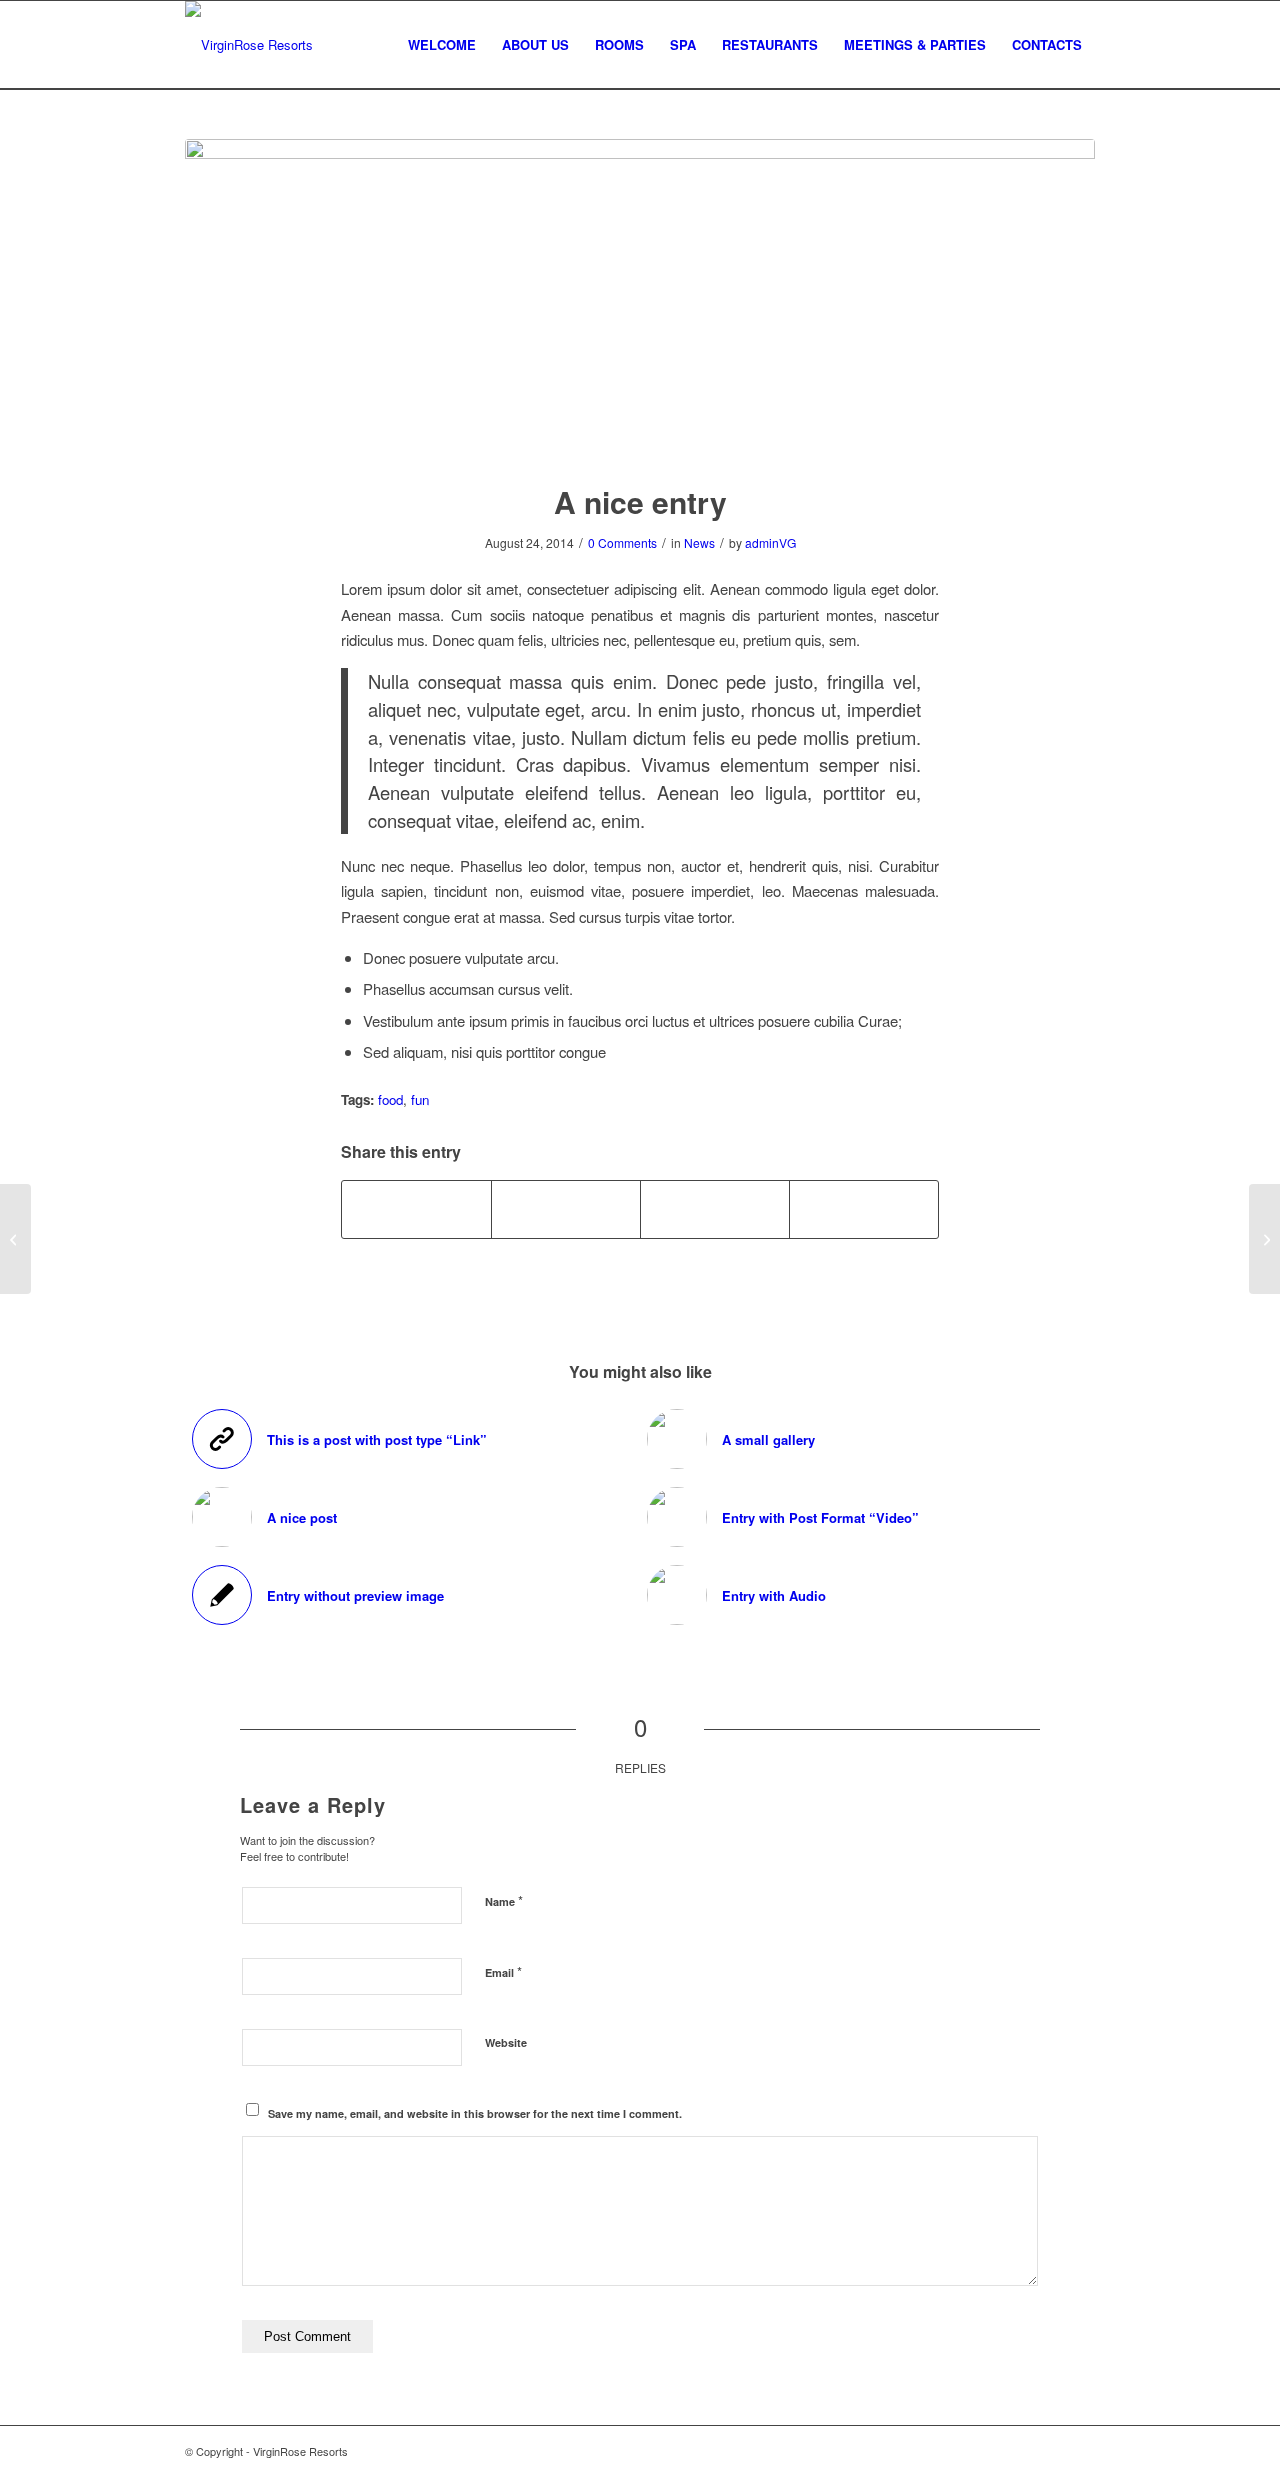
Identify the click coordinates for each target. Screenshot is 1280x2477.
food (390, 1099)
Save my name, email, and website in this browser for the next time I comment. (475, 2113)
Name (504, 1900)
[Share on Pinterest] (715, 1209)
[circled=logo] (249, 45)
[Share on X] (566, 1209)
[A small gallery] (1264, 1239)
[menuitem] (442, 45)
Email (503, 1971)
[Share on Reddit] (864, 1209)
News (699, 542)
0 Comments (622, 542)
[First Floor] (640, 298)
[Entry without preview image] (15, 1239)
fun (420, 1099)
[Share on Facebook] (416, 1209)
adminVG (770, 542)
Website (506, 2042)
